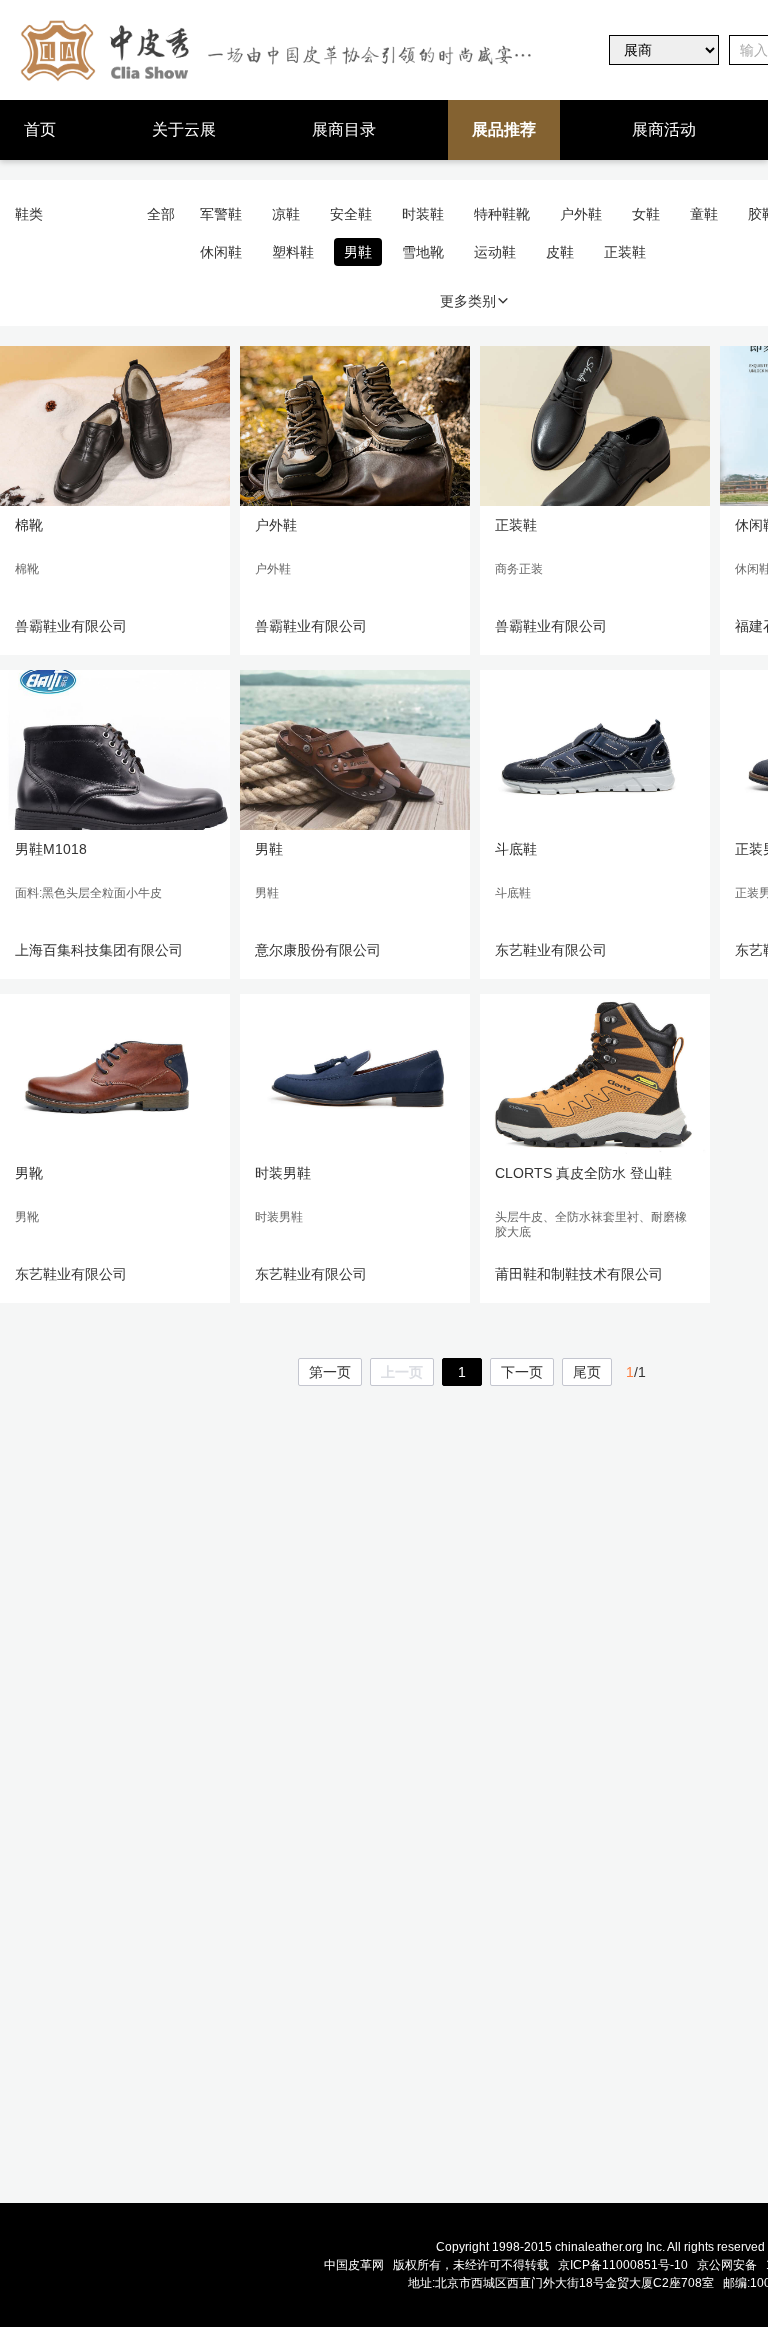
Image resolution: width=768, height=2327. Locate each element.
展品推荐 (504, 129)
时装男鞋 (283, 1173)
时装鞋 (423, 214)
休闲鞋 (221, 252)
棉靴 (29, 525)
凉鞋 (286, 214)
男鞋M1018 (51, 849)
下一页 (522, 1372)
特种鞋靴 (502, 214)
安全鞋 (351, 214)
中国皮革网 (354, 2265)
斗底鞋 (516, 849)
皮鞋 (560, 252)
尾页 (587, 1372)
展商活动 (664, 129)
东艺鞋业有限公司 (551, 950)
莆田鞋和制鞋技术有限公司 (579, 1274)
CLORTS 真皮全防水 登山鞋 (583, 1173)
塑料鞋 (293, 252)
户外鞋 (581, 214)
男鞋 (358, 252)
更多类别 (468, 301)
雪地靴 (423, 252)
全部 (161, 214)
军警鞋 (221, 214)
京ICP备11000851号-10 (623, 2265)
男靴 (29, 1173)
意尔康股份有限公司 (318, 950)
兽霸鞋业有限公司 (71, 626)
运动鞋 (495, 252)
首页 (40, 129)
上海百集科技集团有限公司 (99, 950)
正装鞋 (625, 252)
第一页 (330, 1372)
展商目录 (344, 129)
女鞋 (646, 214)
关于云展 (184, 129)
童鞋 (704, 214)
